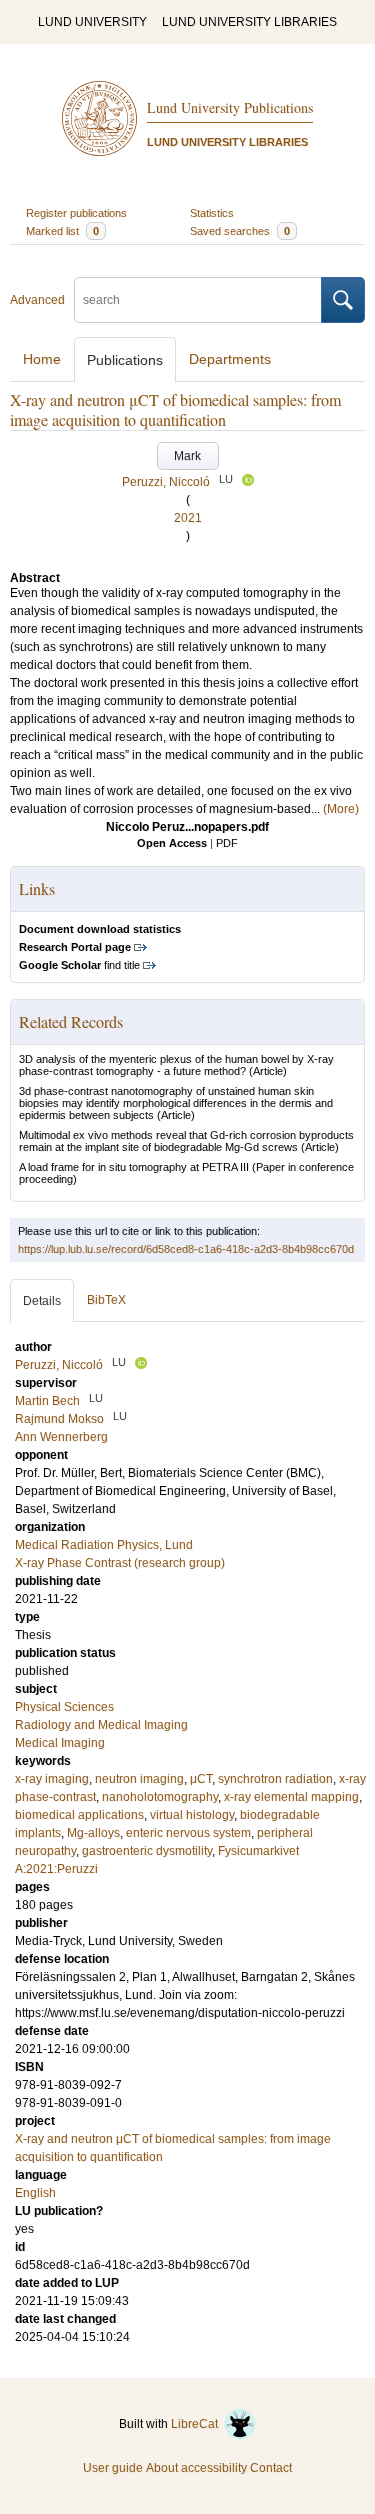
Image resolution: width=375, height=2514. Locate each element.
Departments (230, 359)
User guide (113, 2468)
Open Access (172, 843)
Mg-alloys (93, 1833)
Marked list (62, 231)
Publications (125, 360)
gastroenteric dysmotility (147, 1851)
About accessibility (196, 2468)
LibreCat (197, 2424)
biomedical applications (79, 1815)
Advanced (37, 300)
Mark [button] (187, 456)
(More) (341, 809)
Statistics (212, 213)
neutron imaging (139, 1779)
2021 (188, 518)
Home (42, 359)
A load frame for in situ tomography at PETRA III (134, 1167)
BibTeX (106, 1300)
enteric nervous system (188, 1833)
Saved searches (240, 231)
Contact (271, 2468)
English (35, 2193)
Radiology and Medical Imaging (101, 1725)
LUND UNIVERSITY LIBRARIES (249, 22)
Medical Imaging (60, 1743)
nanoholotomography (160, 1797)
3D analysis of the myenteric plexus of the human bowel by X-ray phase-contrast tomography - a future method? (176, 1065)
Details (42, 1301)
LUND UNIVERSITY (92, 22)
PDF (227, 843)
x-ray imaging (52, 1779)
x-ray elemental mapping (291, 1797)
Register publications (76, 213)
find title (79, 965)
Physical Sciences (64, 1707)
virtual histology (192, 1815)
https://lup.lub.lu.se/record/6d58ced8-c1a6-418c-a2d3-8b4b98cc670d (186, 1249)
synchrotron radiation (275, 1779)
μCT (201, 1779)
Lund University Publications (230, 107)
